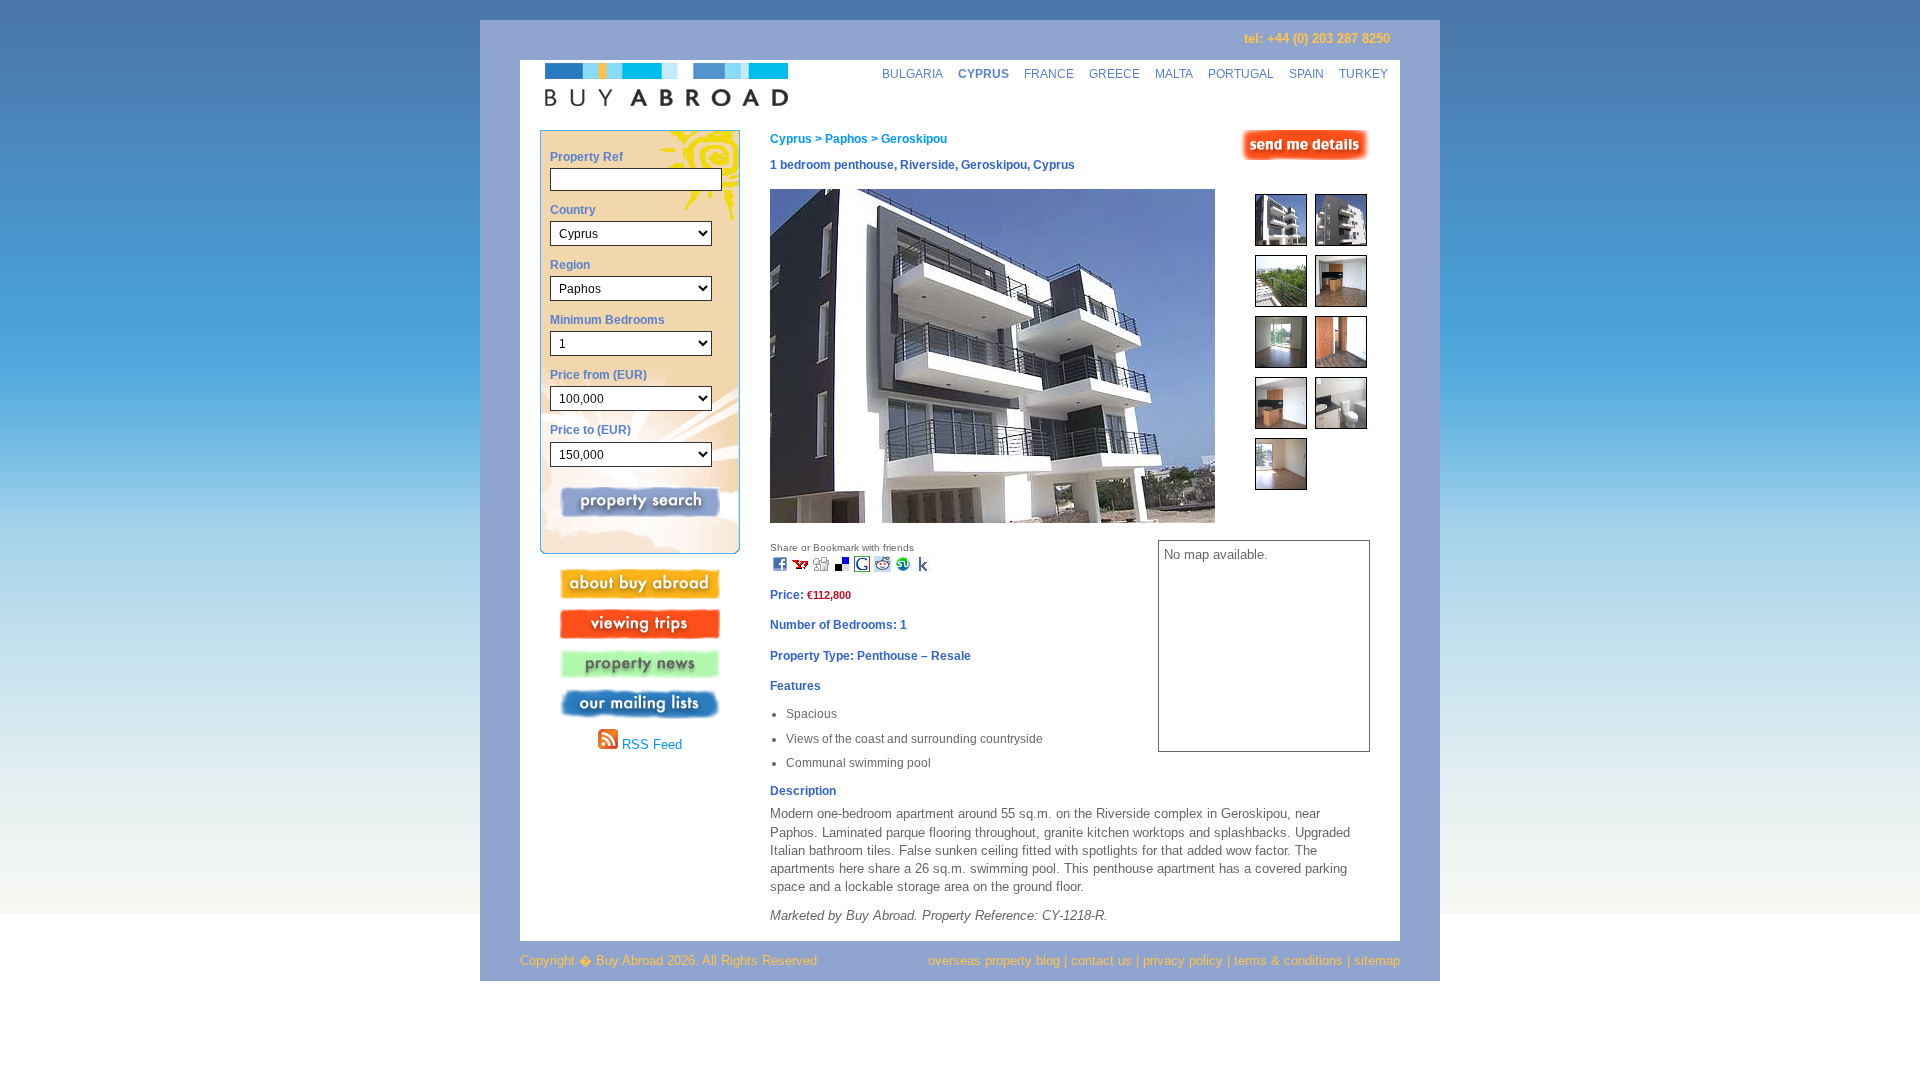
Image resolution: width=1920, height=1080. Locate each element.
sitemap (1375, 960)
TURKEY (1363, 73)
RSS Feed (650, 744)
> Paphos (840, 139)
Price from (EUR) (598, 374)
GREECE (1114, 73)
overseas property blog (994, 960)
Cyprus (791, 139)
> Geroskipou (907, 139)
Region (570, 264)
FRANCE (1049, 73)
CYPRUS (983, 73)
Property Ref (586, 156)
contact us (1101, 960)
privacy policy (1183, 960)
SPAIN (1306, 73)
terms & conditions (1290, 960)
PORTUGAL (1241, 73)
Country (573, 209)
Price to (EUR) (590, 429)
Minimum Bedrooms (607, 319)
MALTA (1174, 73)
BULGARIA (912, 73)
